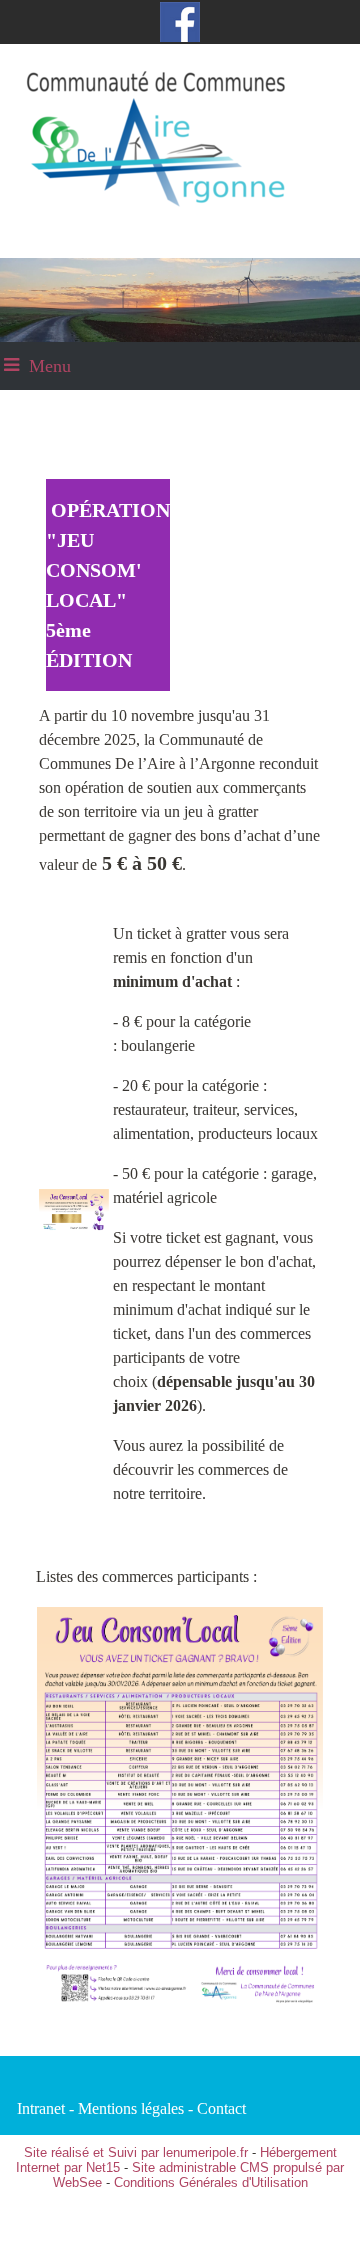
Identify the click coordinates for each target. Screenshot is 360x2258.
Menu (50, 366)
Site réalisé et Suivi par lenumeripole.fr (136, 2152)
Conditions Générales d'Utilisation (211, 2182)
